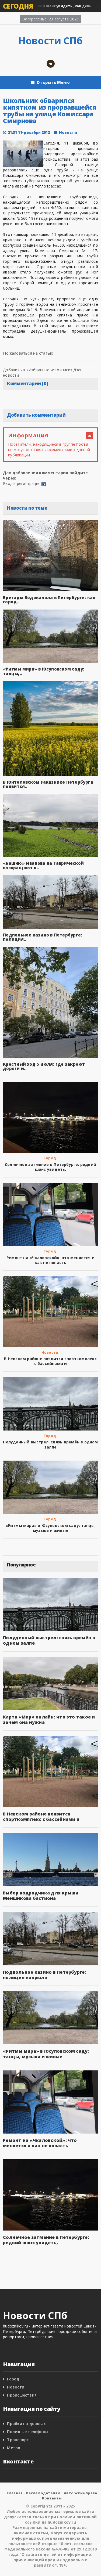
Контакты (52, 2498)
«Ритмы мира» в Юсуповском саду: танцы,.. (44, 671)
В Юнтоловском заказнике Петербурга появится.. (48, 784)
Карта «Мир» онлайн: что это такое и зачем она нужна (49, 1720)
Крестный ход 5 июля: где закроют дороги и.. (44, 1066)
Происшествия (22, 2395)
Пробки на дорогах (26, 2424)
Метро (14, 2448)
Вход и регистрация (22, 483)
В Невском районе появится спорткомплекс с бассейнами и (50, 1361)
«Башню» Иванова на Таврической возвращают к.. (43, 865)
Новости (68, 132)
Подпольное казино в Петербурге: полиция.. (43, 937)
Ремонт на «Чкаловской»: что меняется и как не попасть (50, 1260)
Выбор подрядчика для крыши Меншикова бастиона (41, 1896)
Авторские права (80, 2493)
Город (50, 1158)
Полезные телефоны (28, 2432)
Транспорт (18, 2440)
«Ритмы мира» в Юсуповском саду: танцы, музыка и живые (51, 1528)
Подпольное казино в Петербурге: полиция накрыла (44, 1975)
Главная (15, 2493)
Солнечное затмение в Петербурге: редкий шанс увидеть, (50, 1167)
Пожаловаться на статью (28, 353)
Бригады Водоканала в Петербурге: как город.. (49, 600)
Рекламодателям (43, 2493)
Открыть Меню (53, 82)
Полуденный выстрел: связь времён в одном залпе (50, 1444)
